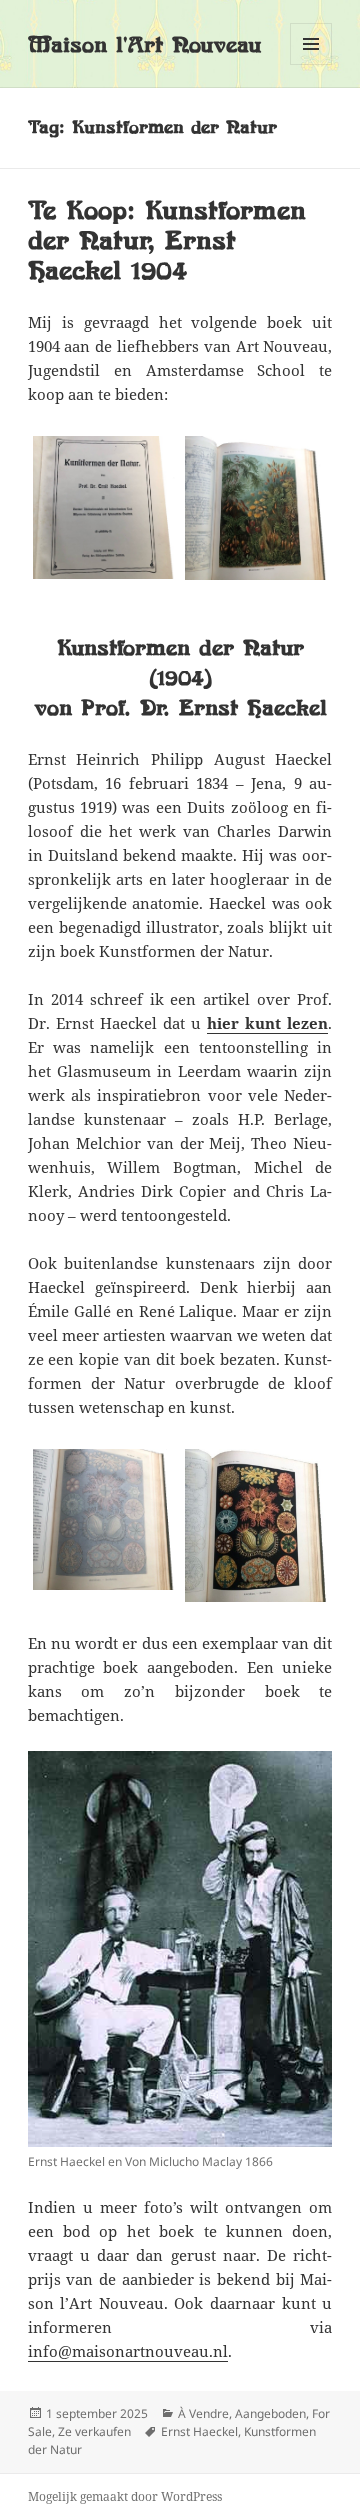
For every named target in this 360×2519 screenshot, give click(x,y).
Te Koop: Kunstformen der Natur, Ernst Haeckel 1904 (167, 240)
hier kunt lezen (267, 1023)
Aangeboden (270, 2413)
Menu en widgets (311, 64)
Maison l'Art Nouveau (144, 44)
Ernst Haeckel (199, 2431)
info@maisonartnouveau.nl (128, 2351)
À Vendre (203, 2413)
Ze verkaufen (94, 2431)
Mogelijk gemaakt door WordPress (125, 2496)
